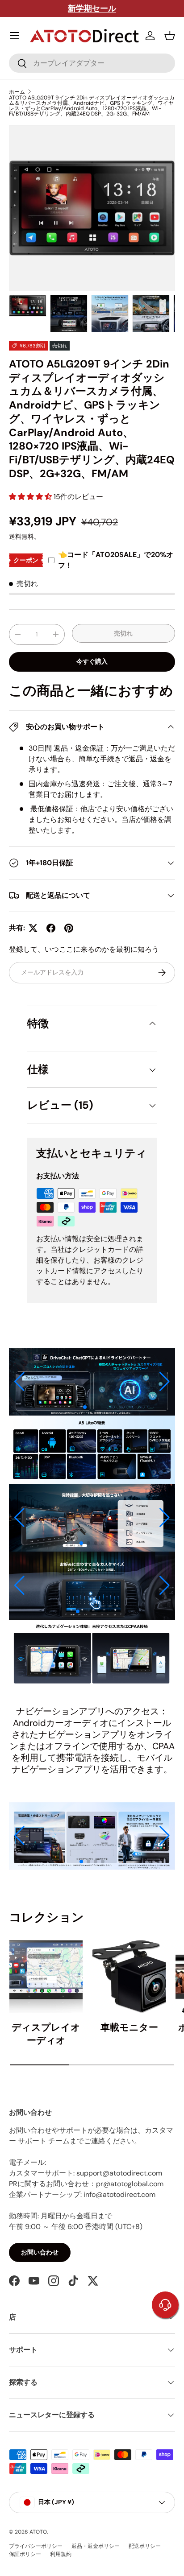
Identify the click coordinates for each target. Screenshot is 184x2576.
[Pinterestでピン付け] (69, 928)
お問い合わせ (40, 2252)
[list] (92, 208)
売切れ (123, 633)
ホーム (17, 92)
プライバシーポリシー (36, 2546)
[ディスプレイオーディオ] (46, 1977)
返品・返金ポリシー (96, 2546)
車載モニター (129, 2027)
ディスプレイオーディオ (46, 2034)
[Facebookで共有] (51, 928)
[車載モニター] (129, 1977)
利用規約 (61, 2554)
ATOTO (38, 2532)
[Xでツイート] (33, 928)
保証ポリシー (25, 2554)
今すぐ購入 (92, 661)
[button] (170, 36)
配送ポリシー (145, 2546)
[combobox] (92, 63)
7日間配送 (112, 8)
